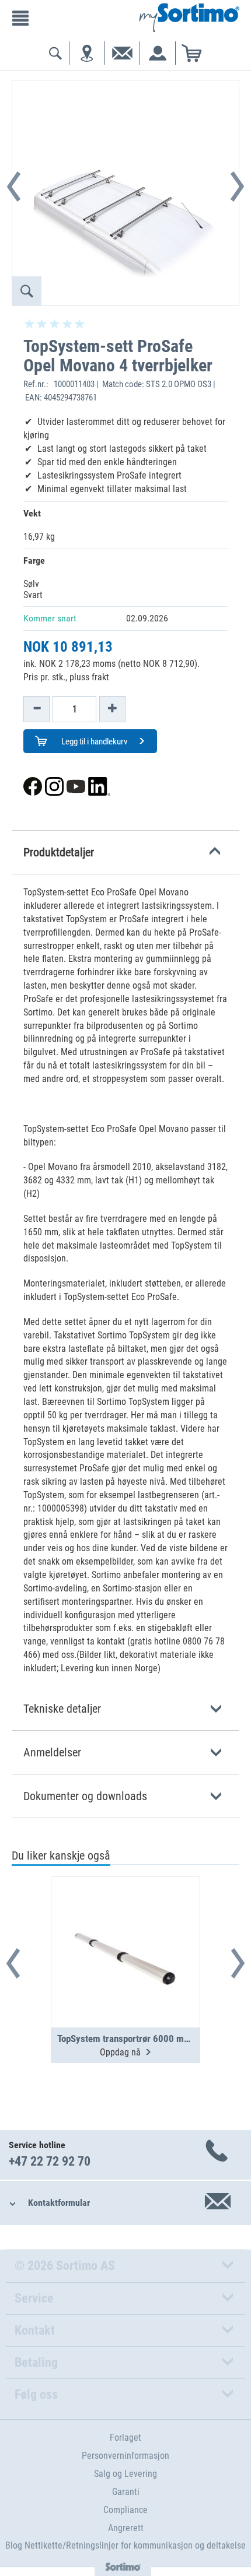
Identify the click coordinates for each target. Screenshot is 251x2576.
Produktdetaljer (59, 852)
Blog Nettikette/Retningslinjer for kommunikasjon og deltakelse (125, 2545)
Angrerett (126, 2528)
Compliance (125, 2510)
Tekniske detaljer (62, 1709)
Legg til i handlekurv (93, 741)
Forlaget (125, 2438)
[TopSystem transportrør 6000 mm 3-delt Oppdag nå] (125, 1924)
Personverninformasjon (125, 2456)
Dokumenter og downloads (85, 1796)
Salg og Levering (125, 2474)
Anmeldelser (52, 1752)
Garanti (126, 2492)
